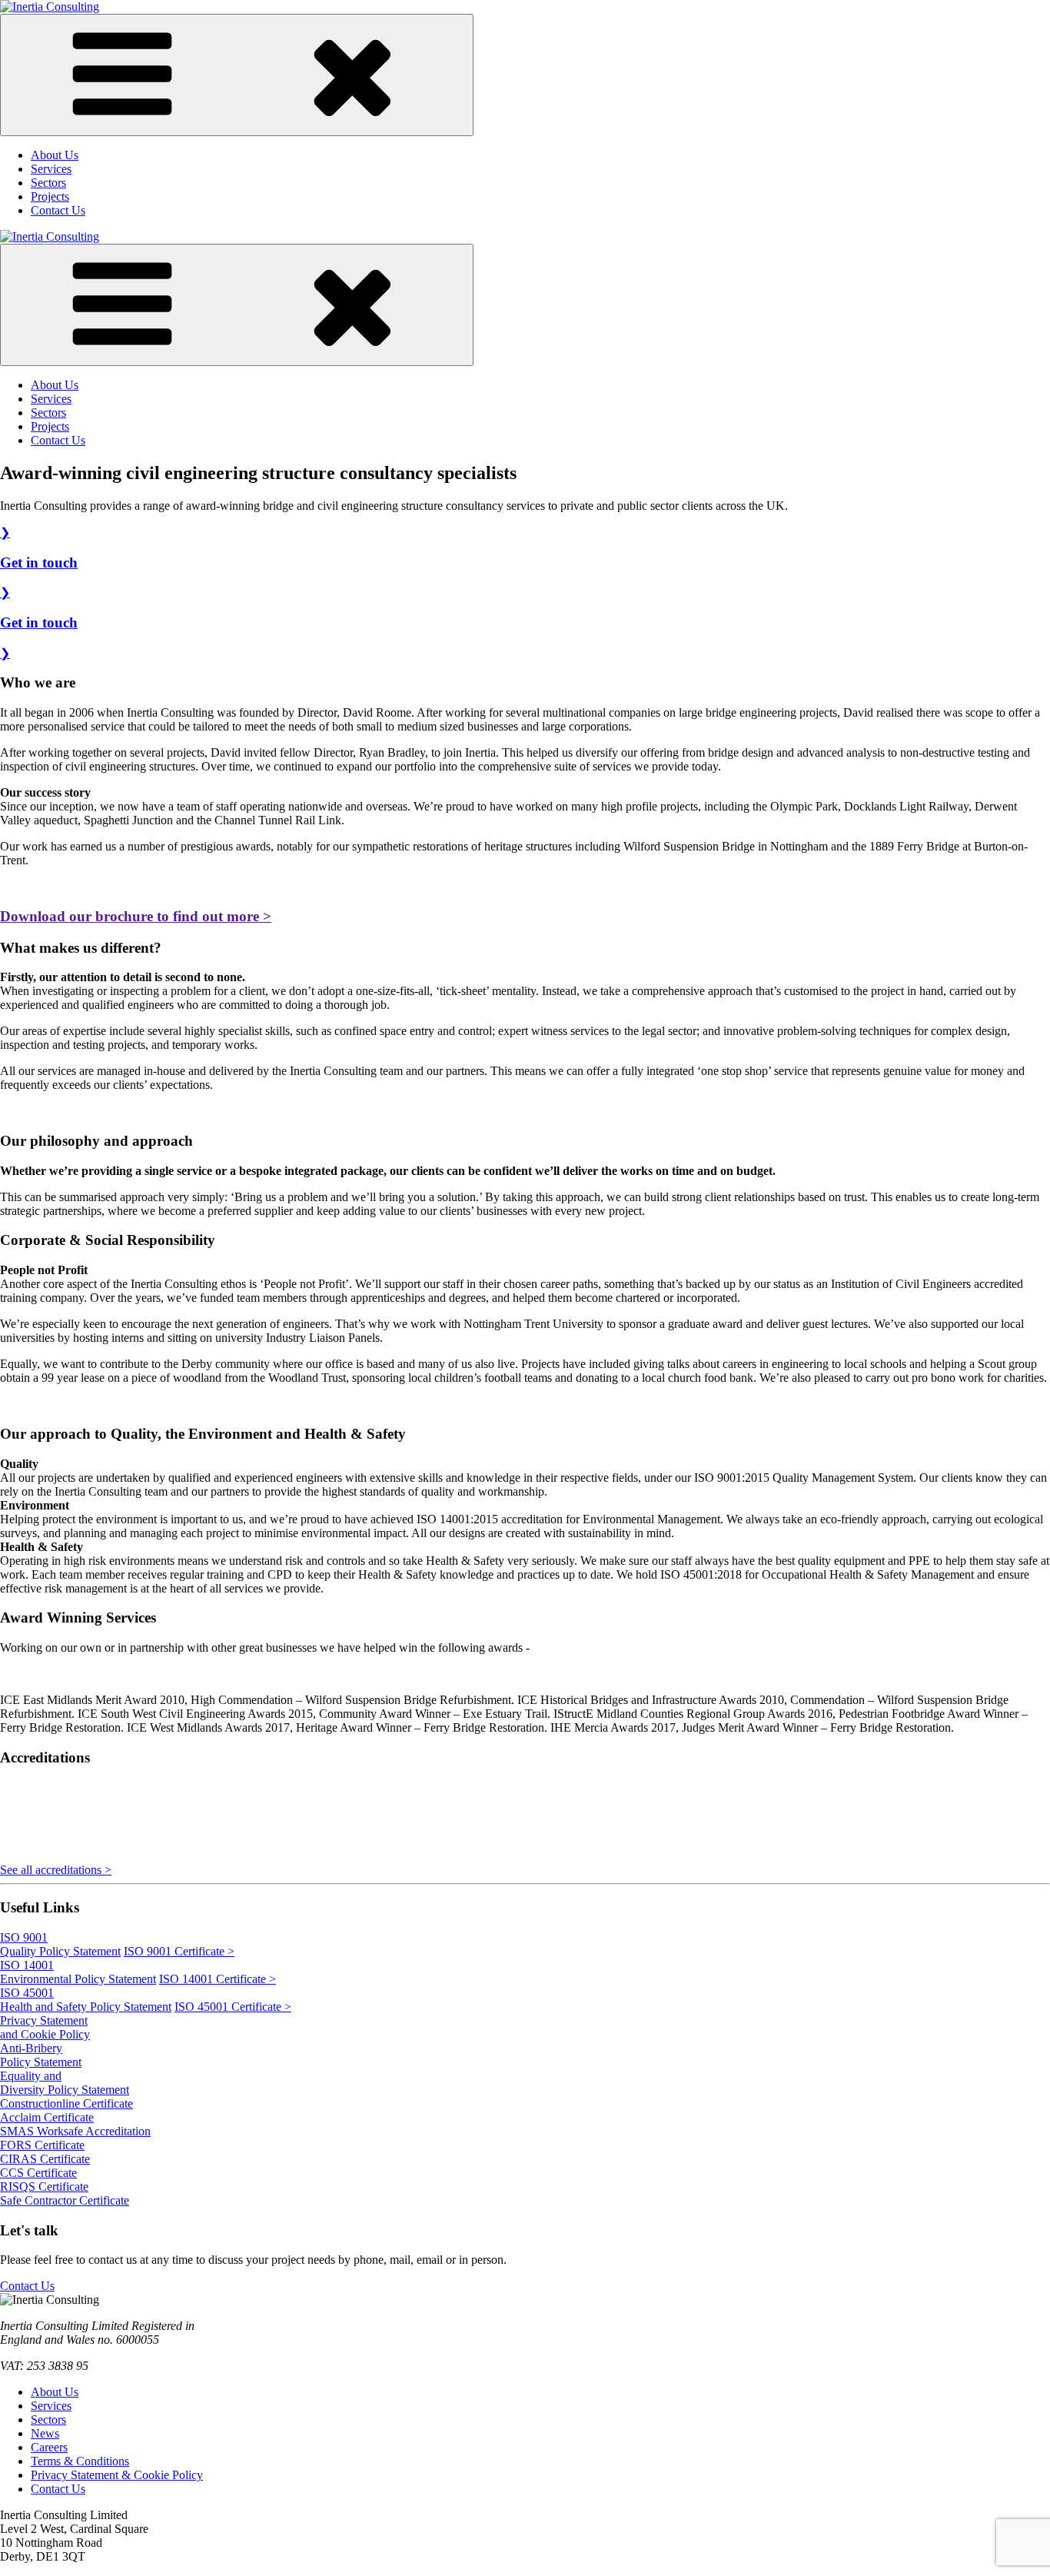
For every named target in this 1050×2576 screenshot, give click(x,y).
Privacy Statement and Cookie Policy (45, 2027)
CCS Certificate (38, 2173)
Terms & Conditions (80, 2461)
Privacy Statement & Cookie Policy (117, 2475)
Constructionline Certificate (66, 2103)
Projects (50, 196)
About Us (55, 155)
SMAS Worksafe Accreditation (75, 2131)
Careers (49, 2447)
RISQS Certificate (44, 2187)
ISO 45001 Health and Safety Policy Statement (86, 2000)
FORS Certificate (42, 2145)
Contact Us (58, 210)
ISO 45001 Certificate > (233, 2007)
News (45, 2433)
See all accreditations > (56, 1870)
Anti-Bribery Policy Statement (41, 2055)
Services (51, 169)
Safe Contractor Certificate (65, 2200)
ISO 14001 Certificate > (218, 1979)
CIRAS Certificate (45, 2159)
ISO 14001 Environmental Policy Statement (78, 1972)
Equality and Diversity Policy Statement (65, 2083)
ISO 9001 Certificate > (179, 1951)
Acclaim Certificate (47, 2117)
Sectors (48, 183)
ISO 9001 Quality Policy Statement (60, 1944)
